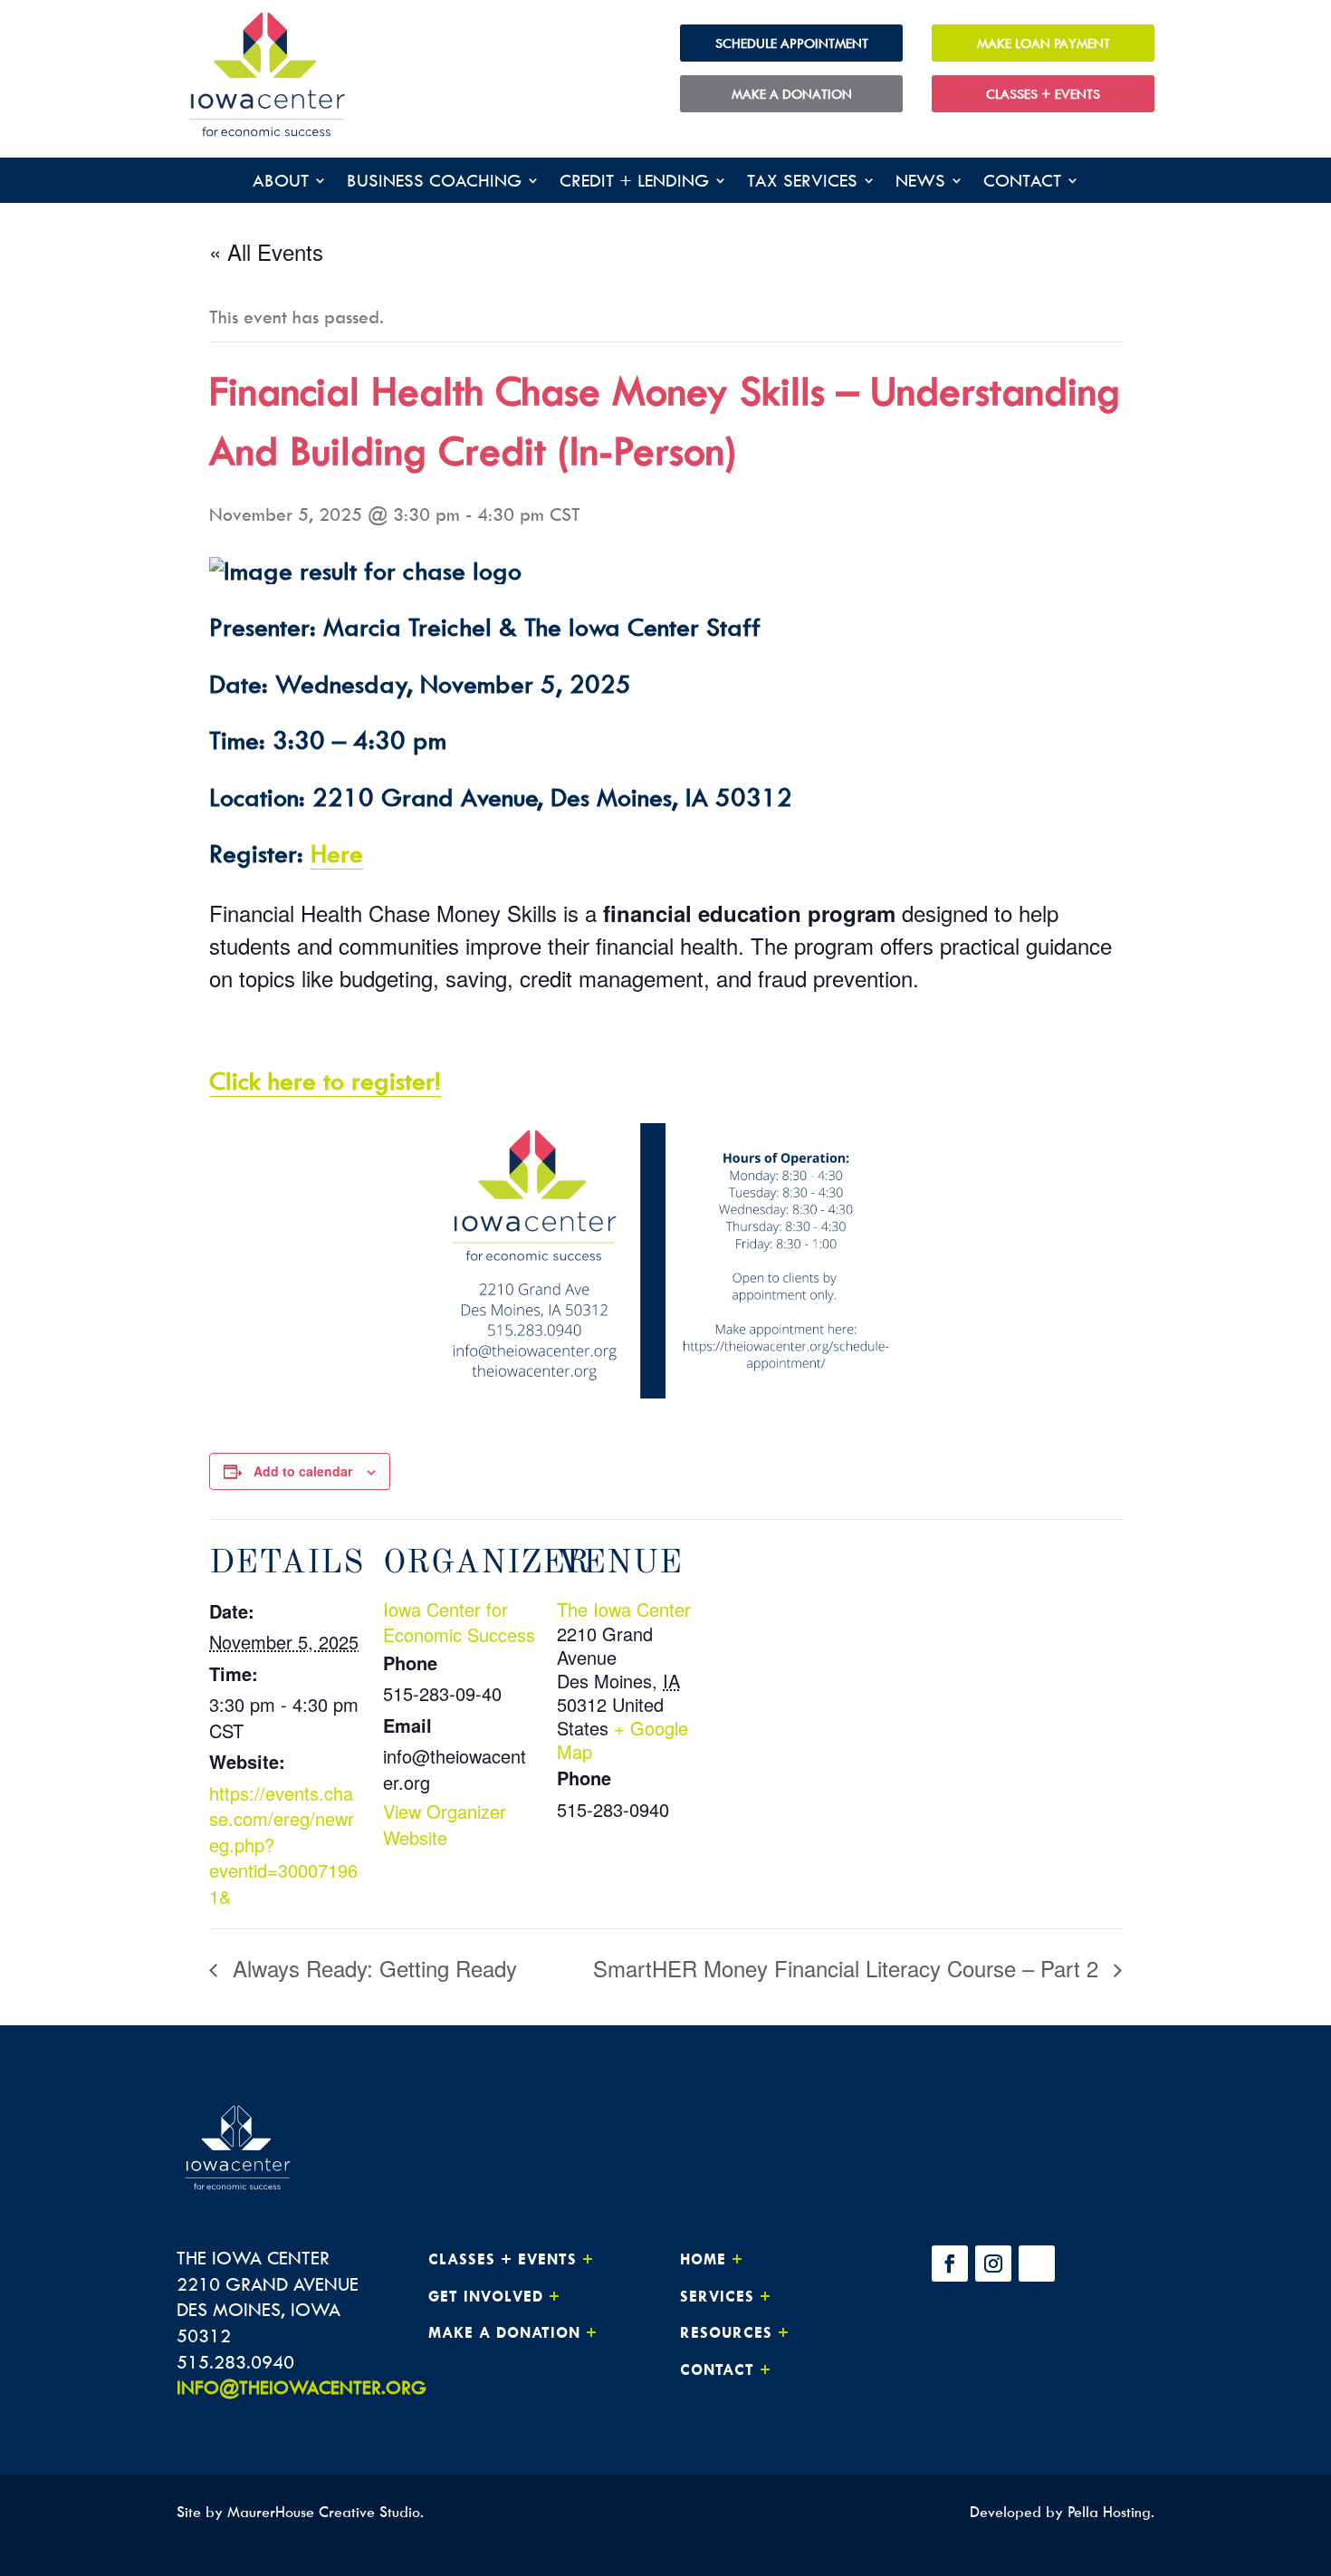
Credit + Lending (634, 183)
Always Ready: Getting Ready (372, 1968)
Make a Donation (792, 94)
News (920, 183)
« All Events (266, 251)
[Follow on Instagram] (993, 2264)
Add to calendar (303, 1471)
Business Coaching (434, 183)
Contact (1022, 183)
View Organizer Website (445, 1824)
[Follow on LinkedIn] (1037, 2264)
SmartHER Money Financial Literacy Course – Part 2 (849, 1968)
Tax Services (802, 183)
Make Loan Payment (1044, 43)
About (281, 183)
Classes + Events (1043, 94)
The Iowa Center (624, 1609)
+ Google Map (622, 1740)
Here (337, 853)
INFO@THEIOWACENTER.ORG (302, 2387)
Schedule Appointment (792, 43)
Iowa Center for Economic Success (459, 1622)
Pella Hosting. (1111, 2512)
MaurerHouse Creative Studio (324, 2512)
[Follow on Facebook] (950, 2264)
